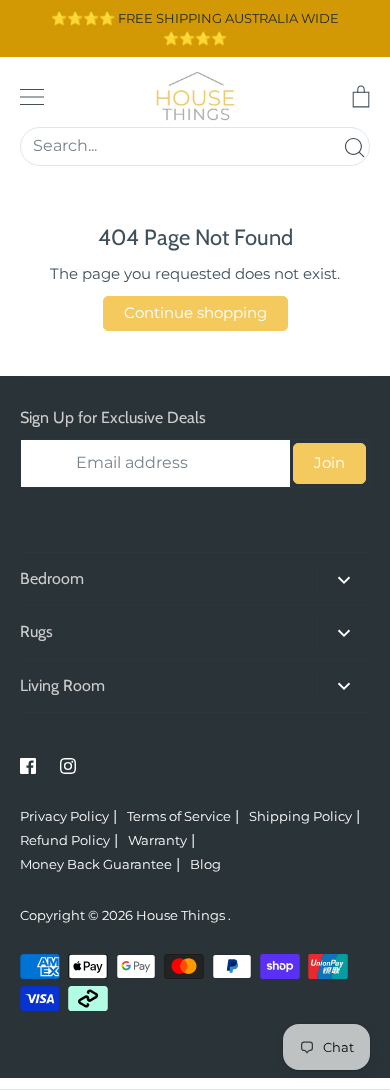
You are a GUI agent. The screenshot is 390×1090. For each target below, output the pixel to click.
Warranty (157, 840)
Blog (205, 864)
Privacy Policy (64, 816)
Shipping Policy (300, 816)
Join (329, 462)
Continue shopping (195, 312)
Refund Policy (65, 840)
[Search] (354, 147)
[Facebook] (28, 766)
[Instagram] (68, 766)
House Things (182, 915)
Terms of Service (179, 816)
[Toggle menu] (32, 97)
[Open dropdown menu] (343, 579)
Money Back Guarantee (96, 864)
